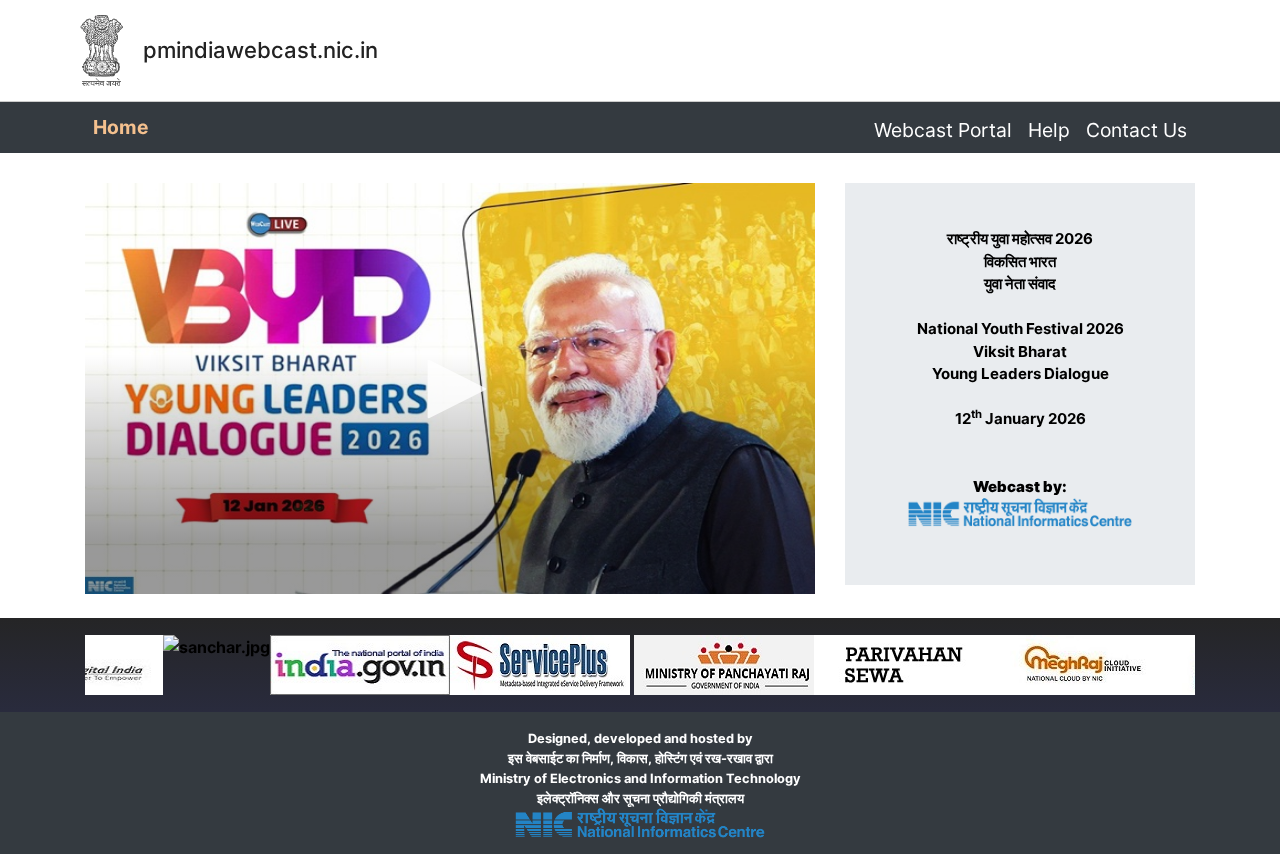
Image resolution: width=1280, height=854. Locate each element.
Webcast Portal (943, 130)
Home (124, 126)
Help (1049, 130)
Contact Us (1136, 130)
